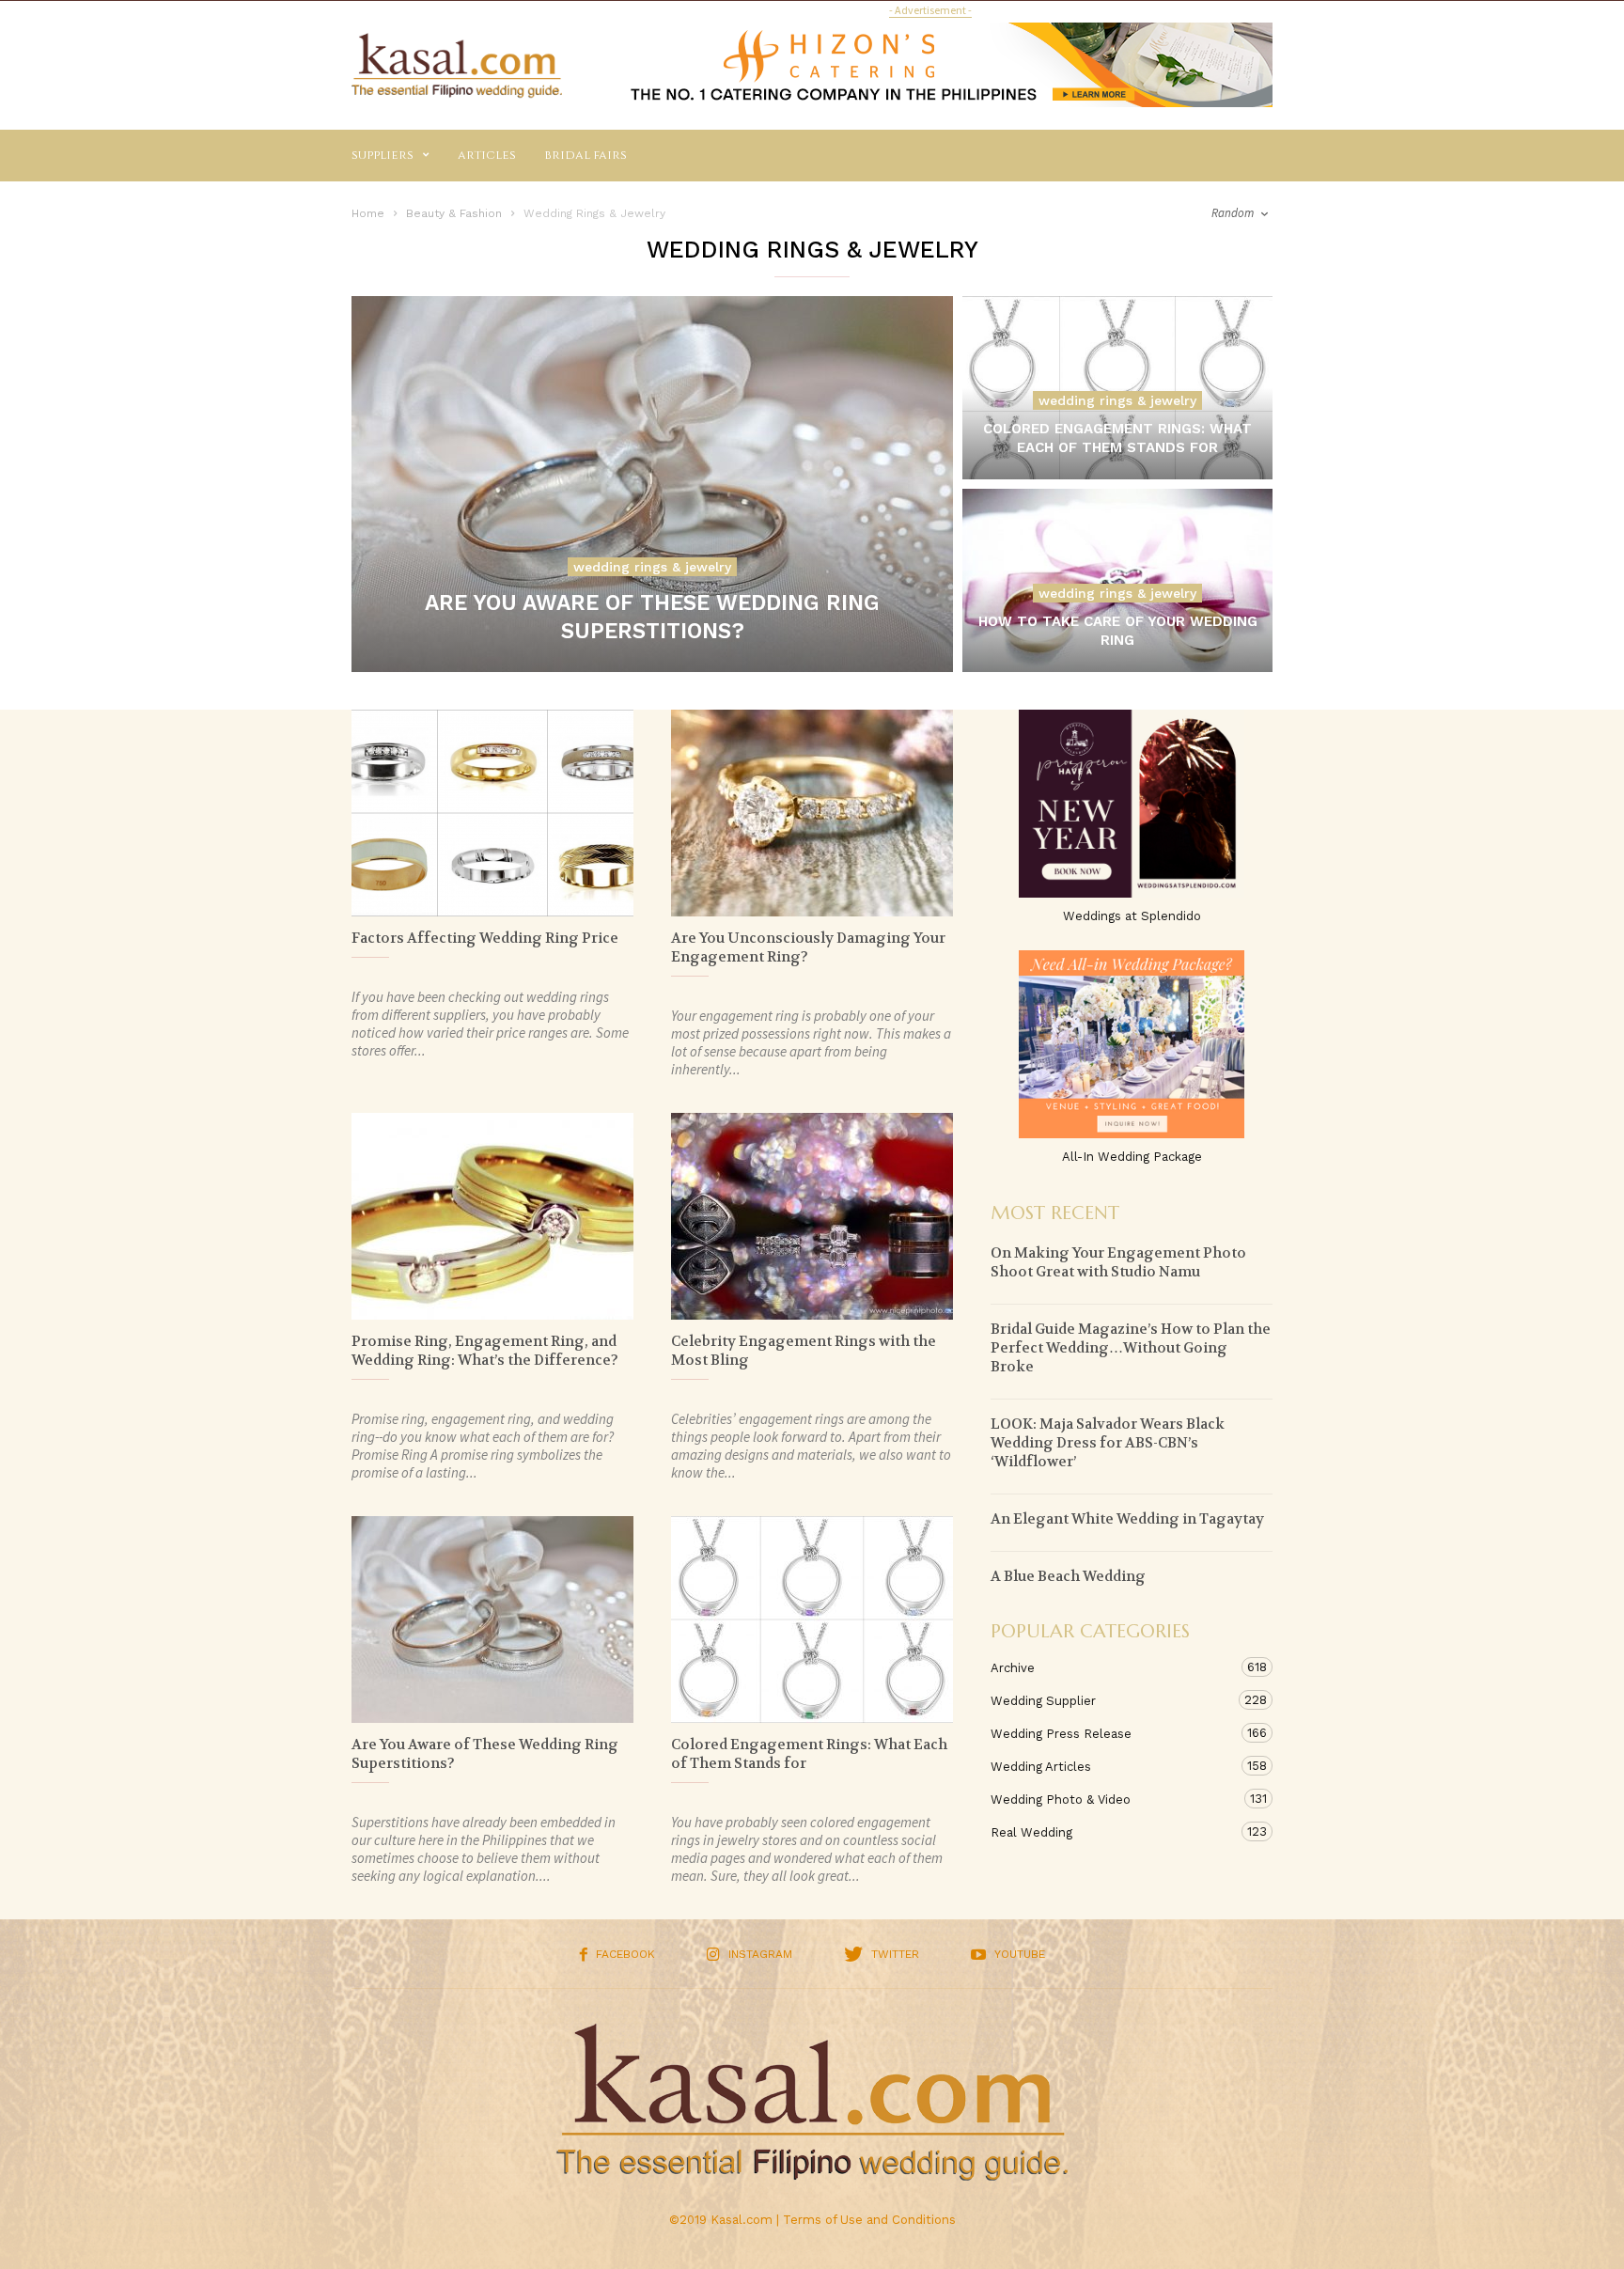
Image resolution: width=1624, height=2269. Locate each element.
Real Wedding (1113, 1832)
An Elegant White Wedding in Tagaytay (1127, 1519)
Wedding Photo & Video (1113, 1799)
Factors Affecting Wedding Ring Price (485, 938)
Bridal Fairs (586, 155)
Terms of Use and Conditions (869, 2220)
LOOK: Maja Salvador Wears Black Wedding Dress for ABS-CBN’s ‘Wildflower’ (1108, 1443)
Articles (487, 155)
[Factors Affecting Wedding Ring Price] (492, 813)
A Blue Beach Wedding (1068, 1576)
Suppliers (383, 155)
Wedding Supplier (1113, 1700)
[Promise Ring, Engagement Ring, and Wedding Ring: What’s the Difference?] (492, 1216)
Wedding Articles (1113, 1766)
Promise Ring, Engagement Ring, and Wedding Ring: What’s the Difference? (485, 1351)
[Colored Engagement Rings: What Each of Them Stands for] (1117, 411)
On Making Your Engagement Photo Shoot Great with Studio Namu (1118, 1262)
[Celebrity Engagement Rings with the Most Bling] (812, 1216)
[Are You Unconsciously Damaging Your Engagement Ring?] (812, 813)
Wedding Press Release (1113, 1733)
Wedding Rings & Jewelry (652, 567)
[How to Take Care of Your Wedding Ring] (1117, 604)
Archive (1113, 1667)
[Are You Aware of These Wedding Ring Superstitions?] (652, 484)
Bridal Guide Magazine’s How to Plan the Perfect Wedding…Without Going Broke (1131, 1348)
